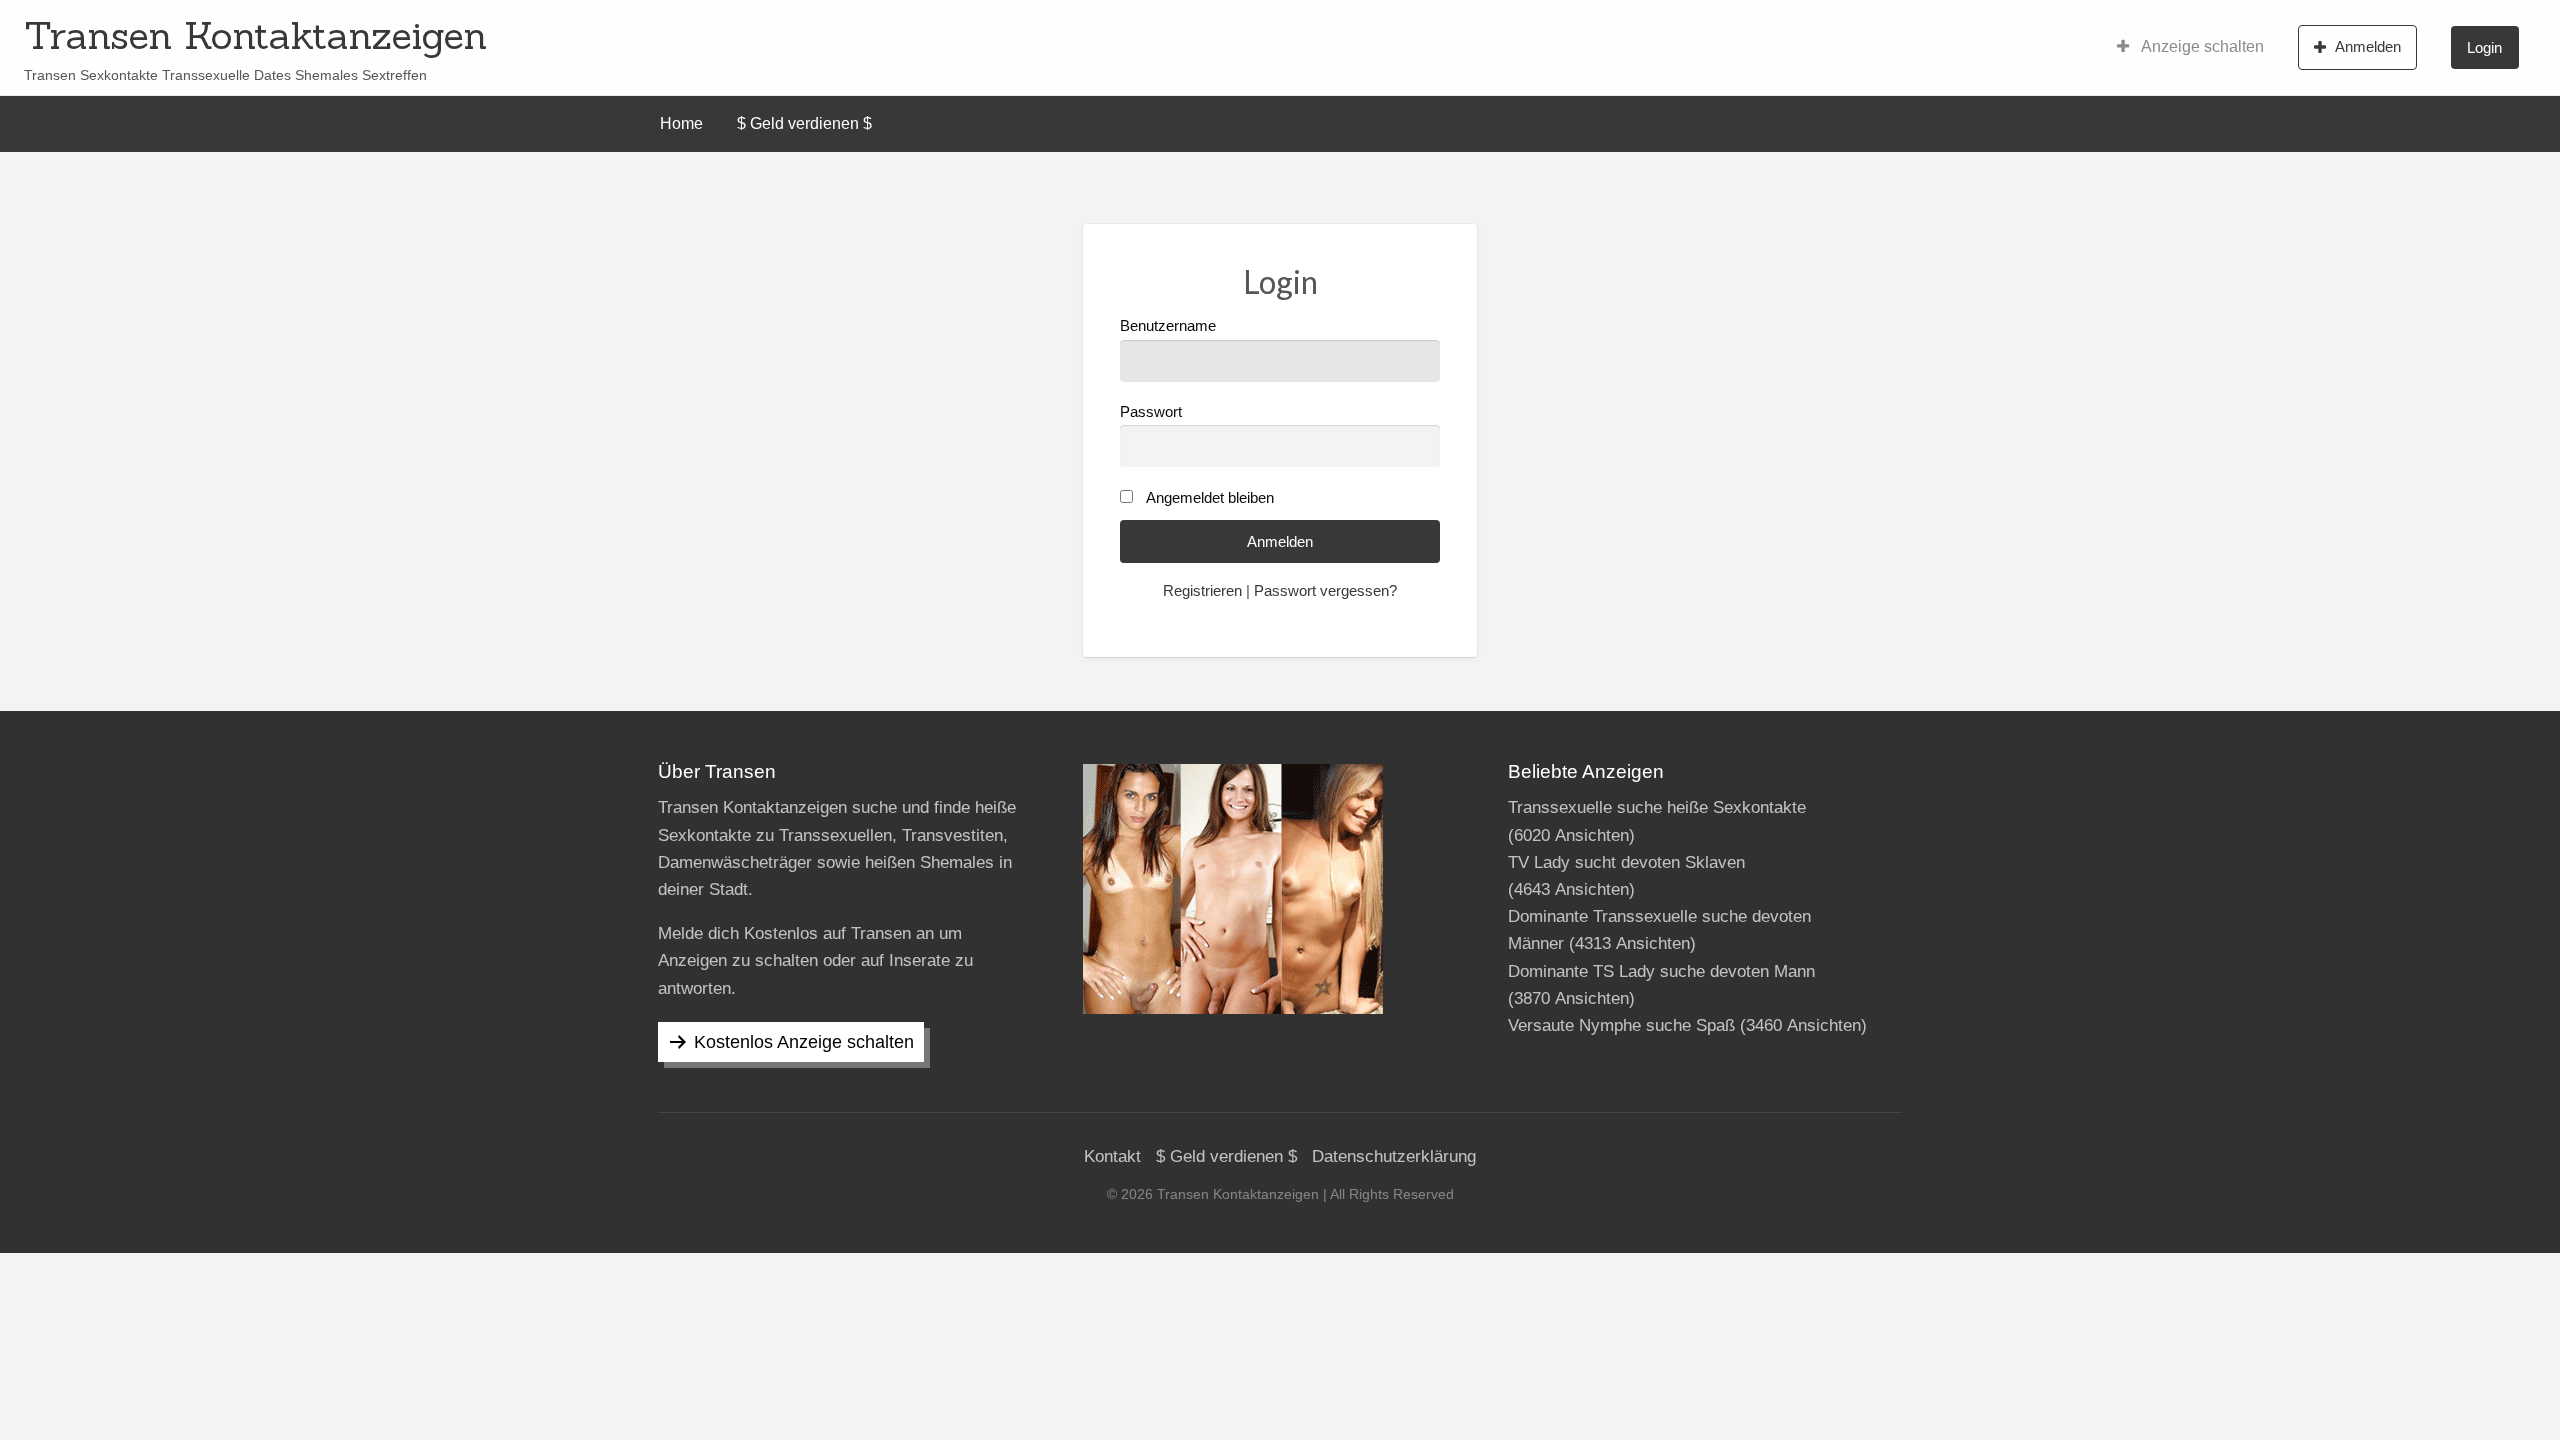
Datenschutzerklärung (1394, 1156)
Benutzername (1168, 326)
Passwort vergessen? (1325, 591)
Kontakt (1112, 1156)
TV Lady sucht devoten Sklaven (1626, 862)
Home (681, 123)
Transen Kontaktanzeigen (255, 35)
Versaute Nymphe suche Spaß (1621, 1025)
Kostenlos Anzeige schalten (804, 1042)
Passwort (1151, 412)
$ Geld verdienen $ (804, 123)
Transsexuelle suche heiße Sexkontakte (1657, 807)
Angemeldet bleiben (1210, 498)
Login (2484, 47)
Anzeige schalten (2201, 46)
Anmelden (2368, 46)
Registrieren (1202, 591)
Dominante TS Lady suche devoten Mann (1661, 971)
